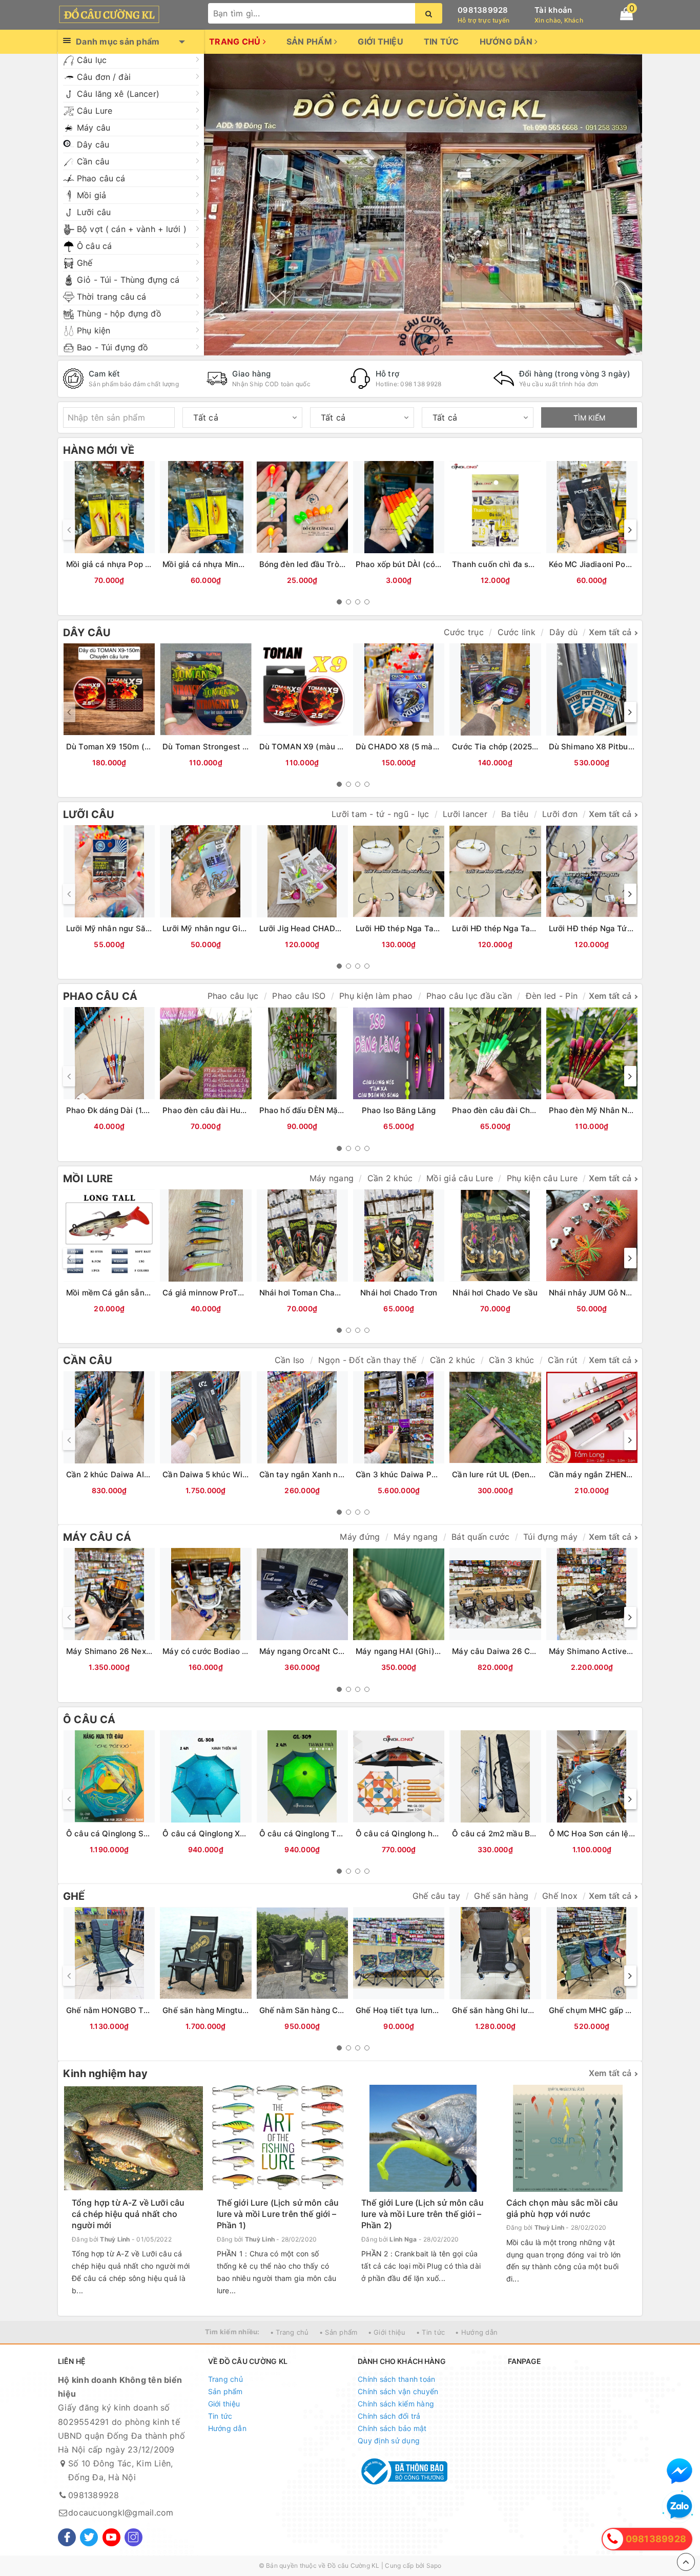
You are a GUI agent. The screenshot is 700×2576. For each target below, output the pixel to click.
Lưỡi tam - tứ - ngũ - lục (380, 814)
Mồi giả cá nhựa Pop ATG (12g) (124, 564)
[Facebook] (67, 2537)
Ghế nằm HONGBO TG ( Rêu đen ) (129, 2010)
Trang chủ (236, 41)
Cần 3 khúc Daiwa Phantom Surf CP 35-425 (439, 1474)
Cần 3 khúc (512, 1360)
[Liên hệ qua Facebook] (680, 2471)
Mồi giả (91, 195)
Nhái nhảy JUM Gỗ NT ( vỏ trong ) (612, 1293)
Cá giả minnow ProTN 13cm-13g (223, 1293)
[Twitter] (89, 2537)
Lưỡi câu (94, 212)
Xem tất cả (610, 632)
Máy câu (94, 128)
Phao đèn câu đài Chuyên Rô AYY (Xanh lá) (533, 1110)
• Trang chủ (290, 2332)
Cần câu (93, 161)
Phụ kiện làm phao (376, 996)
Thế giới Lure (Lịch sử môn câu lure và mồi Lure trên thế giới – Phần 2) (423, 2214)
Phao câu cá (101, 178)
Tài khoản (553, 10)
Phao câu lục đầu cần (469, 996)
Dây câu (93, 144)
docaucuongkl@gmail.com (121, 2512)
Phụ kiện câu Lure (542, 1178)
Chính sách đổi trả (389, 2416)
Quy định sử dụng (389, 2441)
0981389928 (483, 10)
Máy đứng (360, 1537)
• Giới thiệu (387, 2332)
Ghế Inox (560, 1896)
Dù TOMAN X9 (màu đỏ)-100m (317, 747)
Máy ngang (332, 1178)
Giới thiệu (380, 41)
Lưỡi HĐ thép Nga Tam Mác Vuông (420, 928)
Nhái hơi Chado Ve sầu (495, 1293)
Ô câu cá (94, 246)
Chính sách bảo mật (392, 2428)
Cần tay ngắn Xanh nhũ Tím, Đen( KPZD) (336, 1474)
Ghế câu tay (437, 1896)
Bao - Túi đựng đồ (112, 347)
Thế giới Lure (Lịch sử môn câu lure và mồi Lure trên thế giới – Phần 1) (278, 2214)
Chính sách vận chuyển (398, 2391)
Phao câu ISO (299, 996)
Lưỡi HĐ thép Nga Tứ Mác (597, 928)
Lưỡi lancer (465, 814)
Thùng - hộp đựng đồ (119, 313)
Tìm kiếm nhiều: (232, 2332)
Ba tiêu (515, 814)
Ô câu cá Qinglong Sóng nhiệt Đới (130, 1834)
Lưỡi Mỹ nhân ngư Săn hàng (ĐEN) (131, 928)
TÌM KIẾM (589, 418)
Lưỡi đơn (560, 814)
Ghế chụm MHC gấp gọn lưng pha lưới (620, 2010)
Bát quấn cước (480, 1537)
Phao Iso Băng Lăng (399, 1110)
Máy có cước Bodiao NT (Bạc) (219, 1651)
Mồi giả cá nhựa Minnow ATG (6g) (227, 564)
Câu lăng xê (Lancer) (118, 94)
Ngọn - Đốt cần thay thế (367, 1360)
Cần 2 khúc (390, 1178)
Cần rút (563, 1360)
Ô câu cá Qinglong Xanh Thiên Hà (226, 1834)
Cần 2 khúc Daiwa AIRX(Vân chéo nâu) (139, 1474)
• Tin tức (430, 2332)
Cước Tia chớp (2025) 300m (506, 747)
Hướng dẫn (507, 41)
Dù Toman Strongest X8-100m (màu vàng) (242, 747)
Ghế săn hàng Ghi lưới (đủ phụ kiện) (519, 2010)
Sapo (434, 2565)
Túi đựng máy (550, 1537)
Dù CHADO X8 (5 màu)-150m (410, 747)
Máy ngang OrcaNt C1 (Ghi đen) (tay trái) (338, 1651)
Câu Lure (95, 111)
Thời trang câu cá (111, 297)
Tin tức (441, 41)
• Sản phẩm (338, 2332)
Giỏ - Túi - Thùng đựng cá (128, 280)
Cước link (517, 632)
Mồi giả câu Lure (460, 1178)
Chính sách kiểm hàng (396, 2404)
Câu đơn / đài (104, 77)
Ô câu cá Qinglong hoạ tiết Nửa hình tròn (433, 1834)
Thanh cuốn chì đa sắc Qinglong (513, 564)
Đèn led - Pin (552, 996)
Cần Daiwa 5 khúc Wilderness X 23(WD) (238, 1474)
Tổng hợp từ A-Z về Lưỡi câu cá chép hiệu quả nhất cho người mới (128, 2214)
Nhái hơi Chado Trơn (399, 1293)
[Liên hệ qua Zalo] (680, 2507)
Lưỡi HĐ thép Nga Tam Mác (503, 928)
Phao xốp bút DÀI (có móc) (406, 564)
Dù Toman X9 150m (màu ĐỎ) (122, 747)
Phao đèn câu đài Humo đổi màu (223, 1110)
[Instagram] (133, 2537)
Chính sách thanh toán (396, 2379)
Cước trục (464, 632)
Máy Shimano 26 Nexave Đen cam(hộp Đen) (150, 1651)
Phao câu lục (233, 996)
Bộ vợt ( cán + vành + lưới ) (132, 229)
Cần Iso (290, 1360)
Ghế (85, 263)
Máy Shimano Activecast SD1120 (611, 1651)
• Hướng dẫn (476, 2332)
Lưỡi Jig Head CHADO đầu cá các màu (332, 928)
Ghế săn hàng (501, 1896)
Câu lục (92, 60)
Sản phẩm (310, 41)
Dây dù (564, 632)
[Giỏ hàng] (626, 14)
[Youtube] (111, 2537)
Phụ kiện (94, 330)
